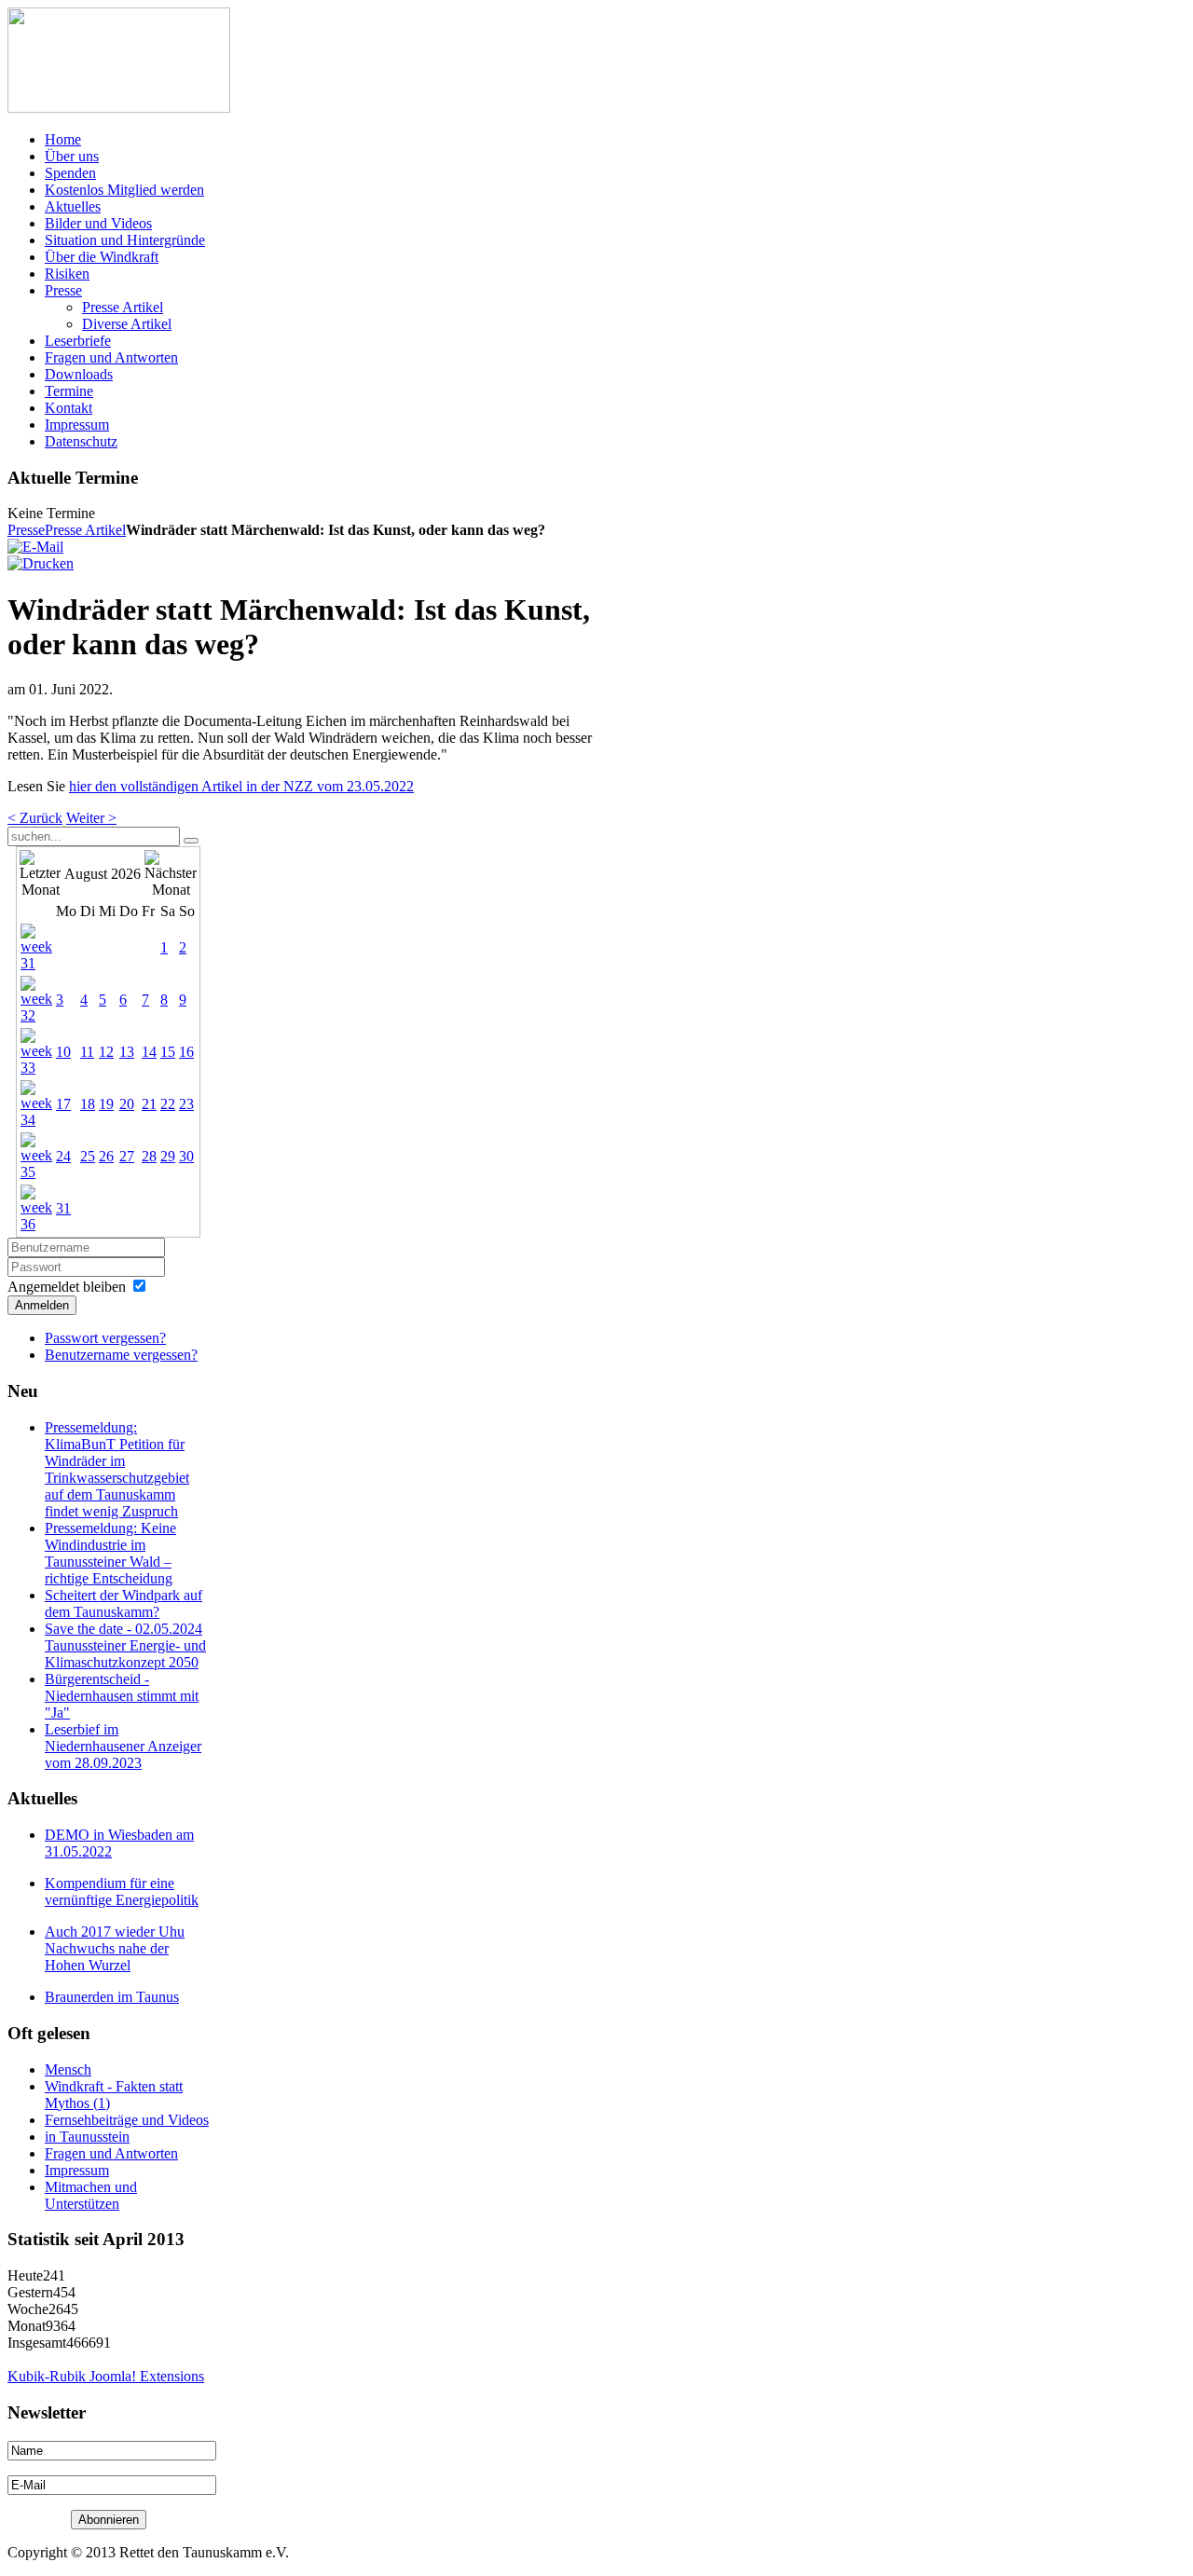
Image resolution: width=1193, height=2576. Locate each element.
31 (63, 1208)
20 (127, 1104)
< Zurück (35, 818)
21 (149, 1104)
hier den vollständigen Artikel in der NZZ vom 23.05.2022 (241, 786)
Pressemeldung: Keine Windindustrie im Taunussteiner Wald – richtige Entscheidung (110, 1553)
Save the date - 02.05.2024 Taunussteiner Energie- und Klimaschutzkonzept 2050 (125, 1645)
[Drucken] (41, 563)
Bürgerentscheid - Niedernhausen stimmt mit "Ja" (122, 1696)
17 (63, 1104)
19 (106, 1104)
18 (88, 1104)
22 (168, 1104)
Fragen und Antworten (111, 2153)
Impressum (77, 2170)
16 (186, 1052)
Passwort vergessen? (105, 1338)
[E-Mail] (35, 547)
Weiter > (91, 818)
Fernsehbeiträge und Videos (127, 2120)
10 (63, 1052)
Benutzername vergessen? (121, 1355)
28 (149, 1156)
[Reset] (191, 841)
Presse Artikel (85, 530)
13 (127, 1052)
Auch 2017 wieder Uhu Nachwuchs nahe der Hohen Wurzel (115, 1948)
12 (106, 1052)
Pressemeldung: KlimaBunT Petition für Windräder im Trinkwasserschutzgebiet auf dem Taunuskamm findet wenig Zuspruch (117, 1469)
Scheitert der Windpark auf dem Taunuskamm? (123, 1603)
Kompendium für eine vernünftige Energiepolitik (122, 1891)
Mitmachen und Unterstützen (91, 2195)
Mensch (68, 2069)
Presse (26, 530)
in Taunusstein (87, 2137)
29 (168, 1156)
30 (186, 1156)
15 (168, 1052)
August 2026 (103, 874)
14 (149, 1052)
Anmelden (42, 1305)
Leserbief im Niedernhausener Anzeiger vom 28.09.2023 (123, 1746)
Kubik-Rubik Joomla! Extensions (106, 2376)
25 (88, 1156)
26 (106, 1156)
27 (127, 1156)
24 (63, 1156)
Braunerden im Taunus (112, 1997)
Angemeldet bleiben (67, 1287)
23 (186, 1104)
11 (87, 1052)
